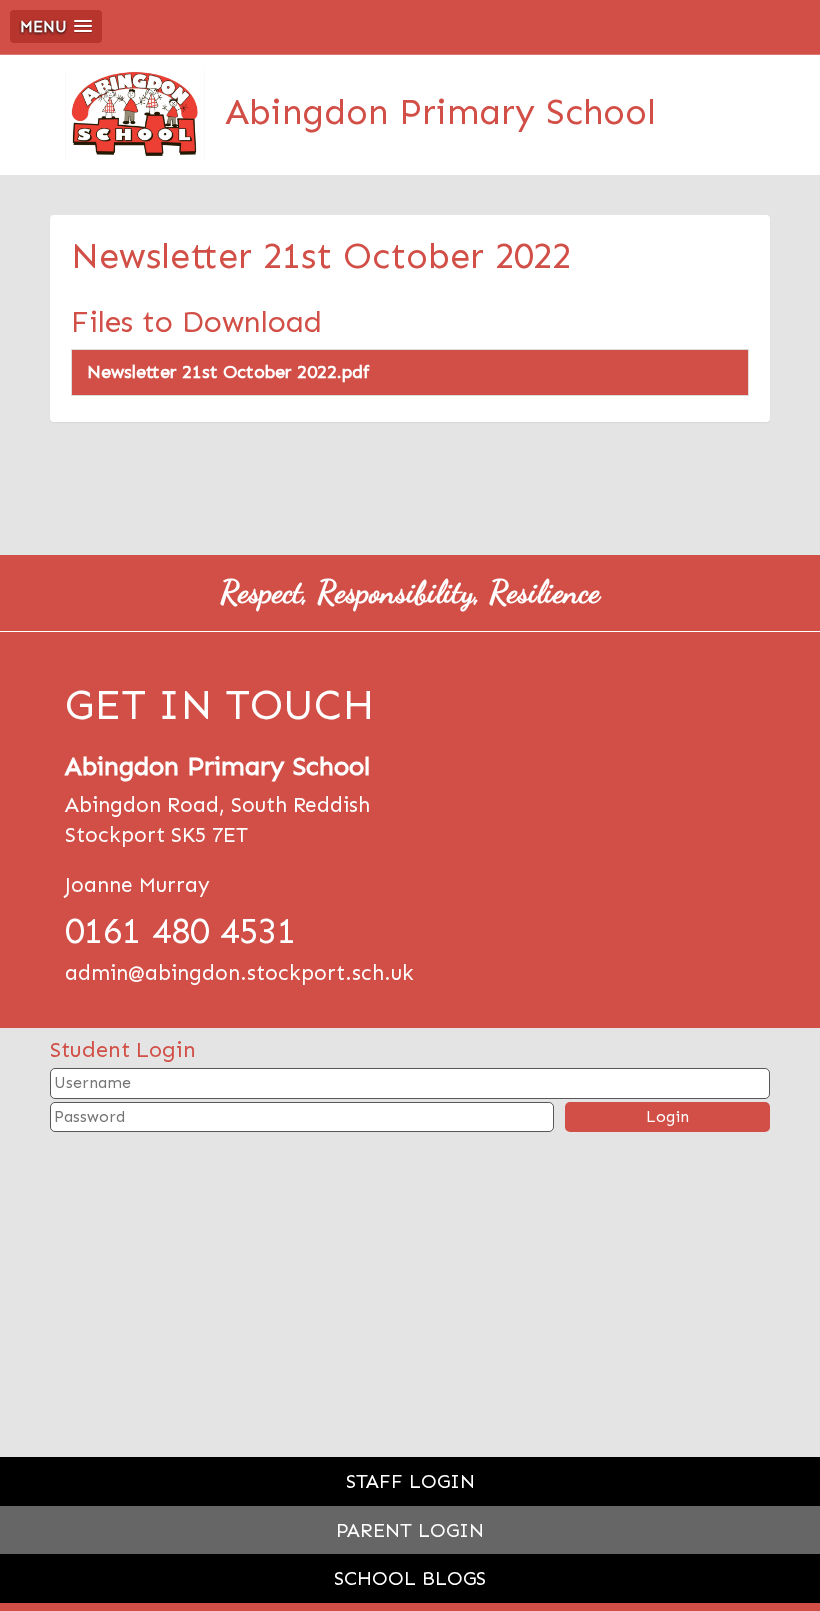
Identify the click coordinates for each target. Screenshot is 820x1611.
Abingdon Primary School (440, 111)
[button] (56, 26)
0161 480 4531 (180, 930)
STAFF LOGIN (410, 1481)
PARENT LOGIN (410, 1530)
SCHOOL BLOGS (410, 1578)
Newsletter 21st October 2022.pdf (228, 372)
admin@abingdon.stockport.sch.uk (239, 973)
